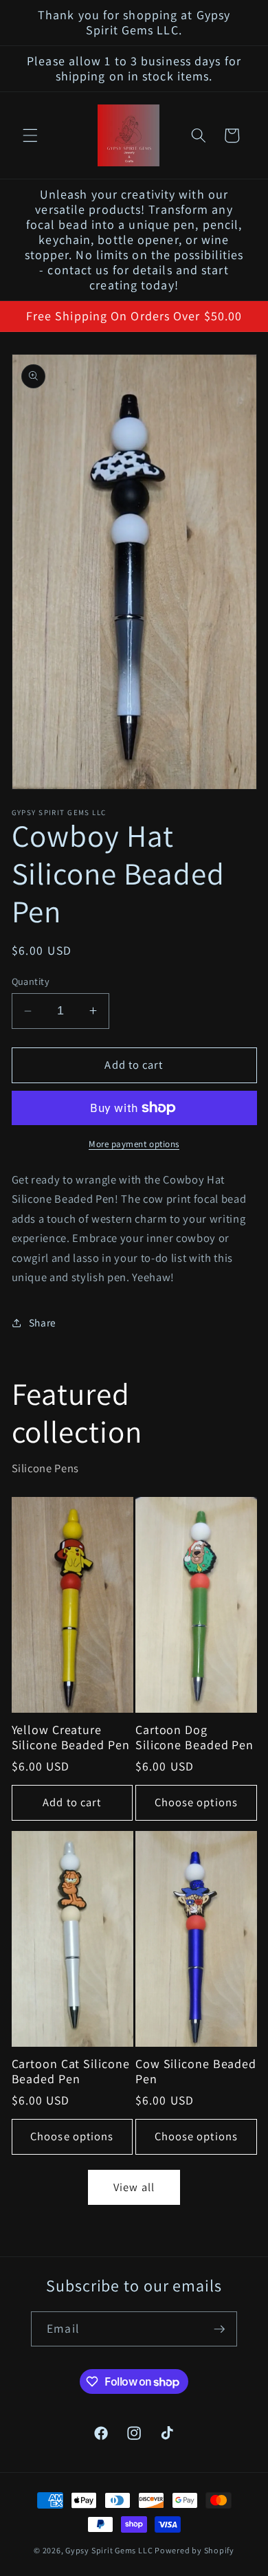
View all (134, 2187)
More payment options (134, 1144)
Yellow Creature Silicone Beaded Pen (71, 1737)
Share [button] (43, 1322)
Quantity (31, 981)
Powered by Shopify (194, 2550)
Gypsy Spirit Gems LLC (109, 2550)
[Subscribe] (219, 2329)
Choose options (196, 1802)
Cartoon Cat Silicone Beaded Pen (71, 2072)
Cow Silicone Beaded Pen (196, 2072)
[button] (30, 135)
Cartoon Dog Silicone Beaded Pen (194, 1737)
